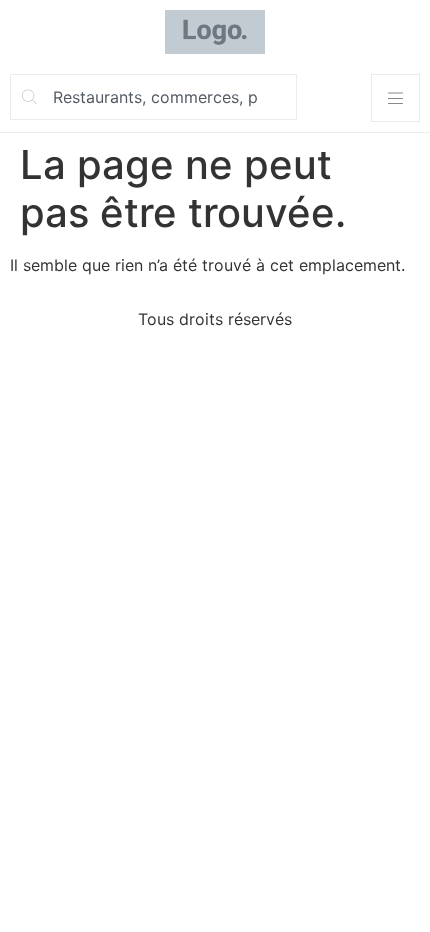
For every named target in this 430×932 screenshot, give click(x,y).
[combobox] (153, 97)
